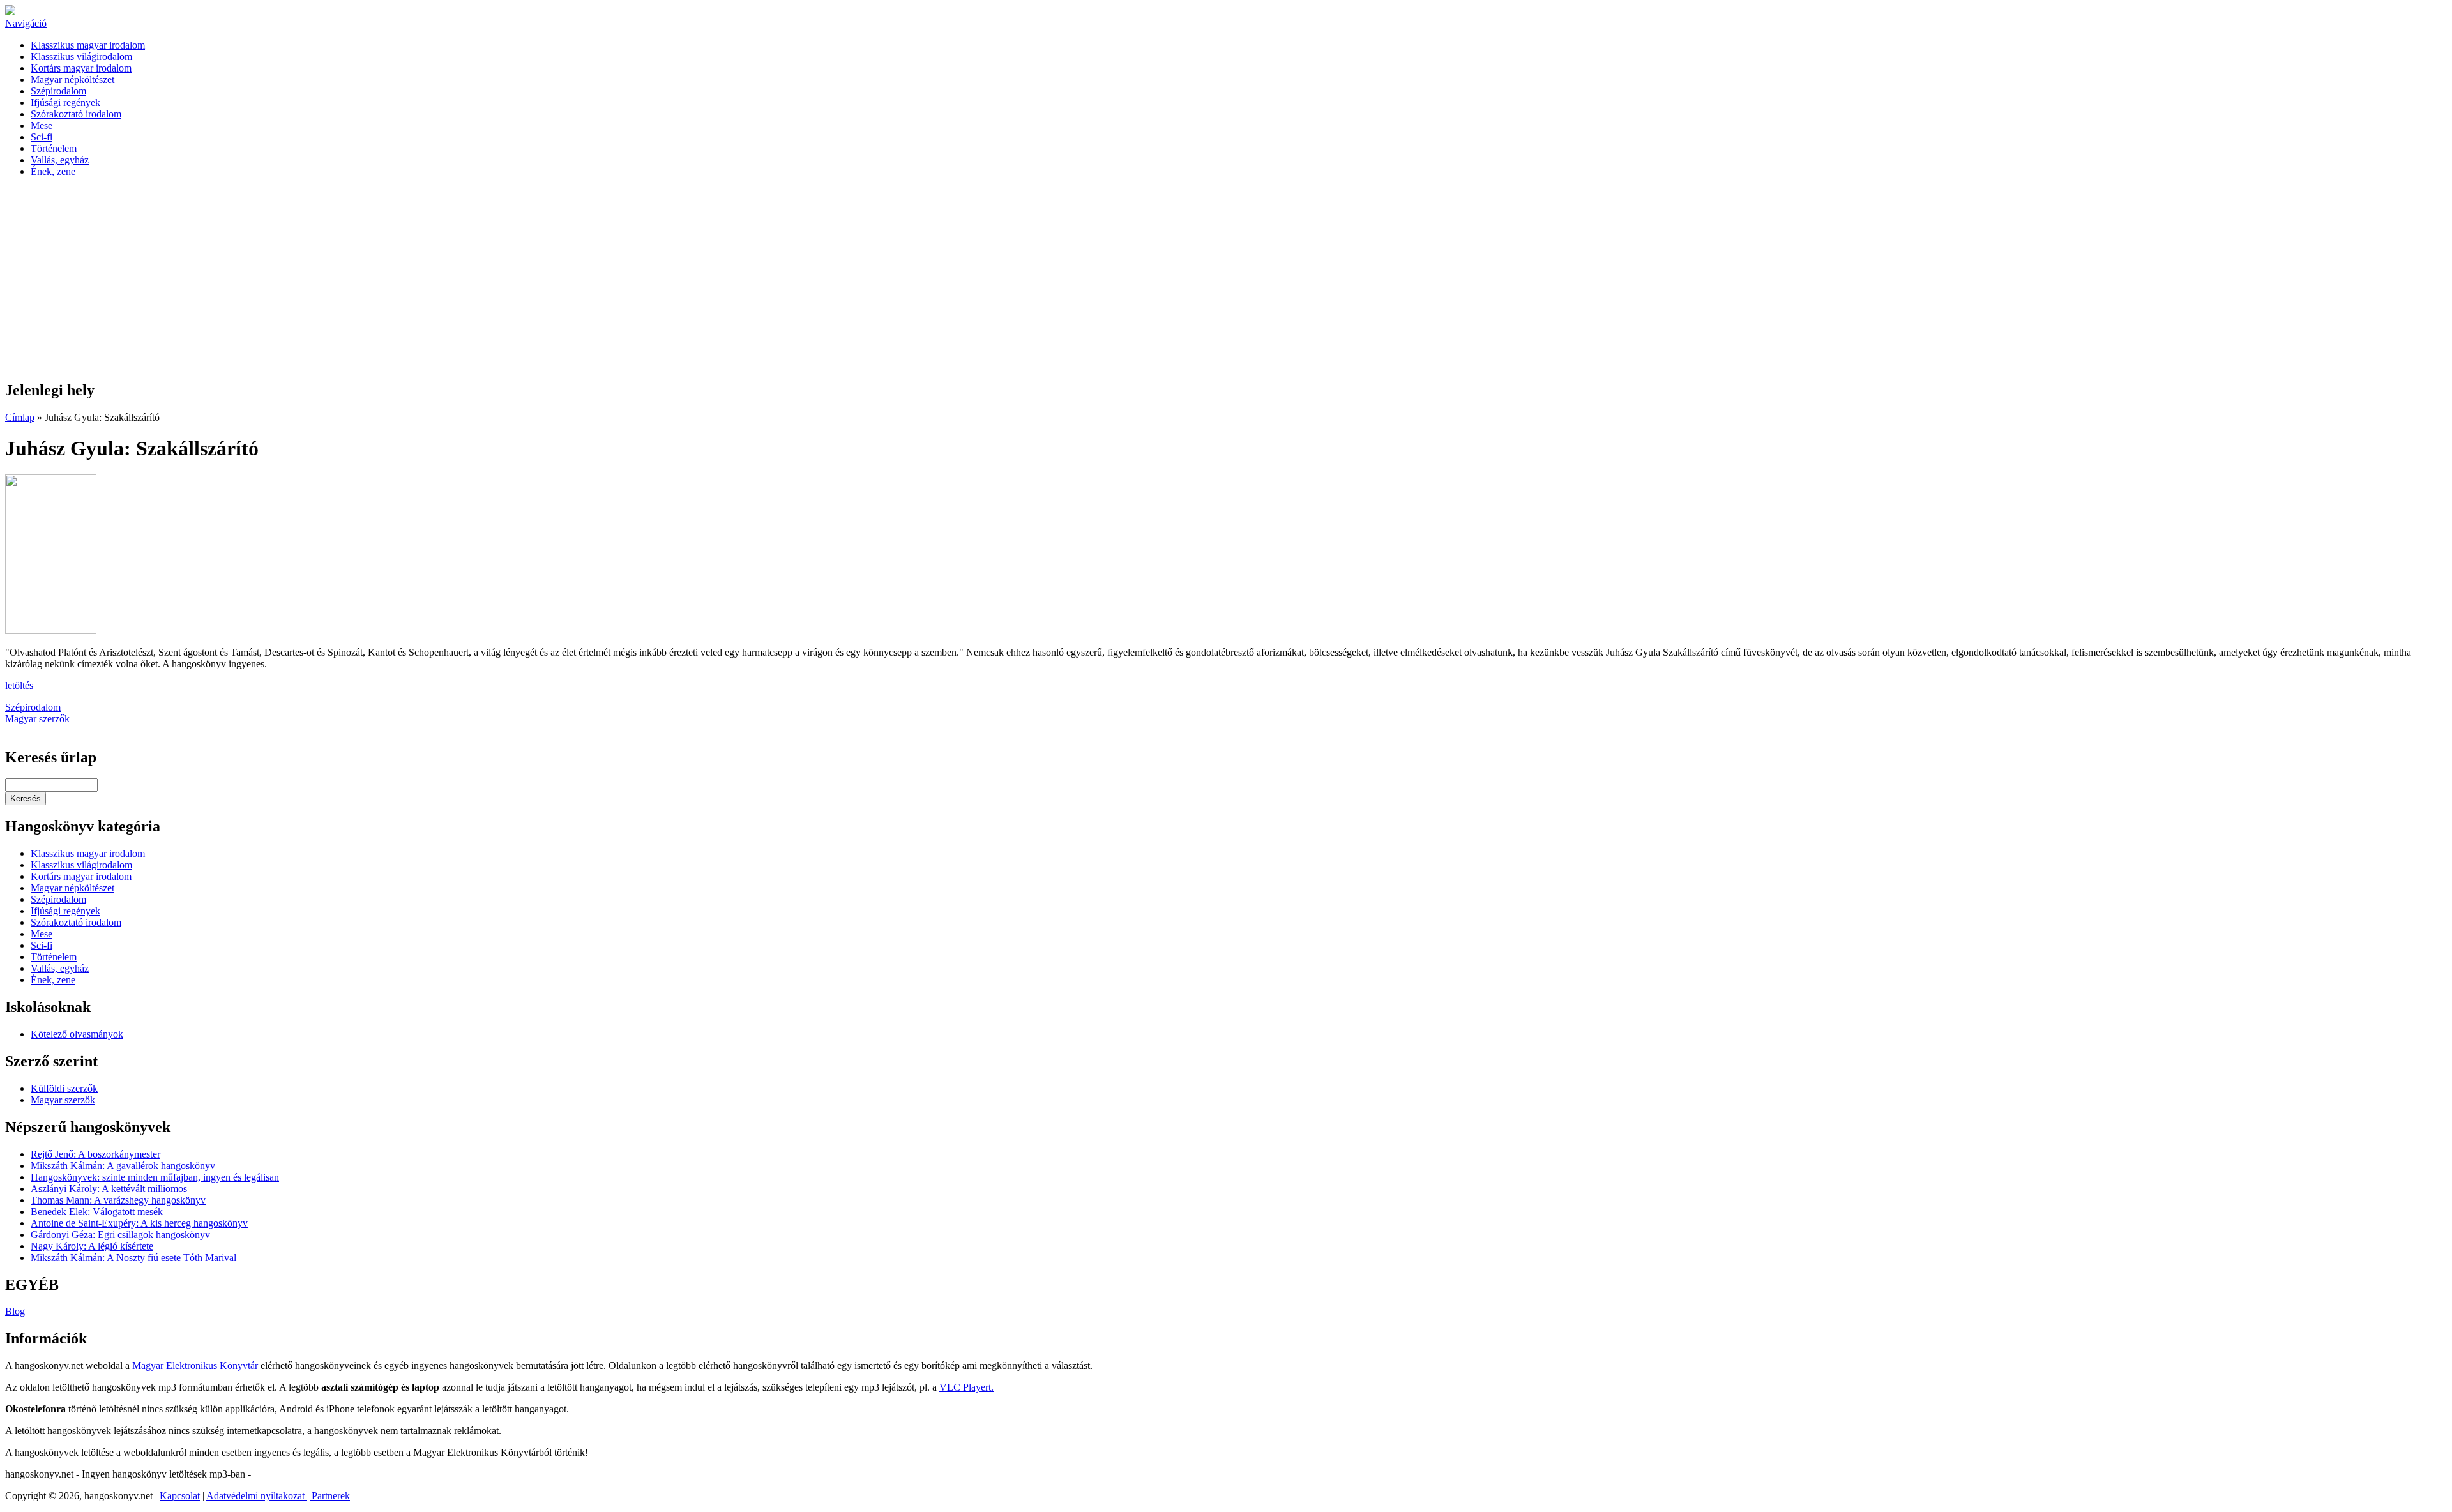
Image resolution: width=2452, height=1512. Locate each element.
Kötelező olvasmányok (77, 1034)
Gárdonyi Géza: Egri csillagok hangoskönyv (120, 1235)
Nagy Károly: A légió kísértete (92, 1246)
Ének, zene (53, 171)
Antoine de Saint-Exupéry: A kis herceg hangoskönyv (139, 1223)
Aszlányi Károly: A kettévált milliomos (109, 1189)
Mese (42, 125)
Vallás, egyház (60, 160)
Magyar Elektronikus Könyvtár (195, 1365)
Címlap (20, 417)
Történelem (54, 148)
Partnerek (331, 1496)
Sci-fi (42, 137)
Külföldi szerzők (64, 1088)
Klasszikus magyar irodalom (88, 45)
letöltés (19, 685)
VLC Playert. (966, 1387)
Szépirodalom (58, 91)
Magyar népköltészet (72, 79)
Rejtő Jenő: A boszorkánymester (95, 1154)
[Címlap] (10, 12)
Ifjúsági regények (65, 102)
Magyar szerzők (37, 719)
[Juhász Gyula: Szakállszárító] (51, 631)
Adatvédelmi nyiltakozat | (259, 1496)
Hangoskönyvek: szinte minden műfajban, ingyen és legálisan (155, 1177)
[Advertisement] (1226, 280)
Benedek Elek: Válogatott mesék (97, 1212)
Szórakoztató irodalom (76, 114)
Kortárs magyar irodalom (81, 68)
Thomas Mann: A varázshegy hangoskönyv (118, 1200)
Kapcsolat (180, 1496)
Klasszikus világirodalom (81, 57)
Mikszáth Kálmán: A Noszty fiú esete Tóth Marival (133, 1258)
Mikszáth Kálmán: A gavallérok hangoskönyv (123, 1166)
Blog (15, 1311)
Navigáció (26, 23)
